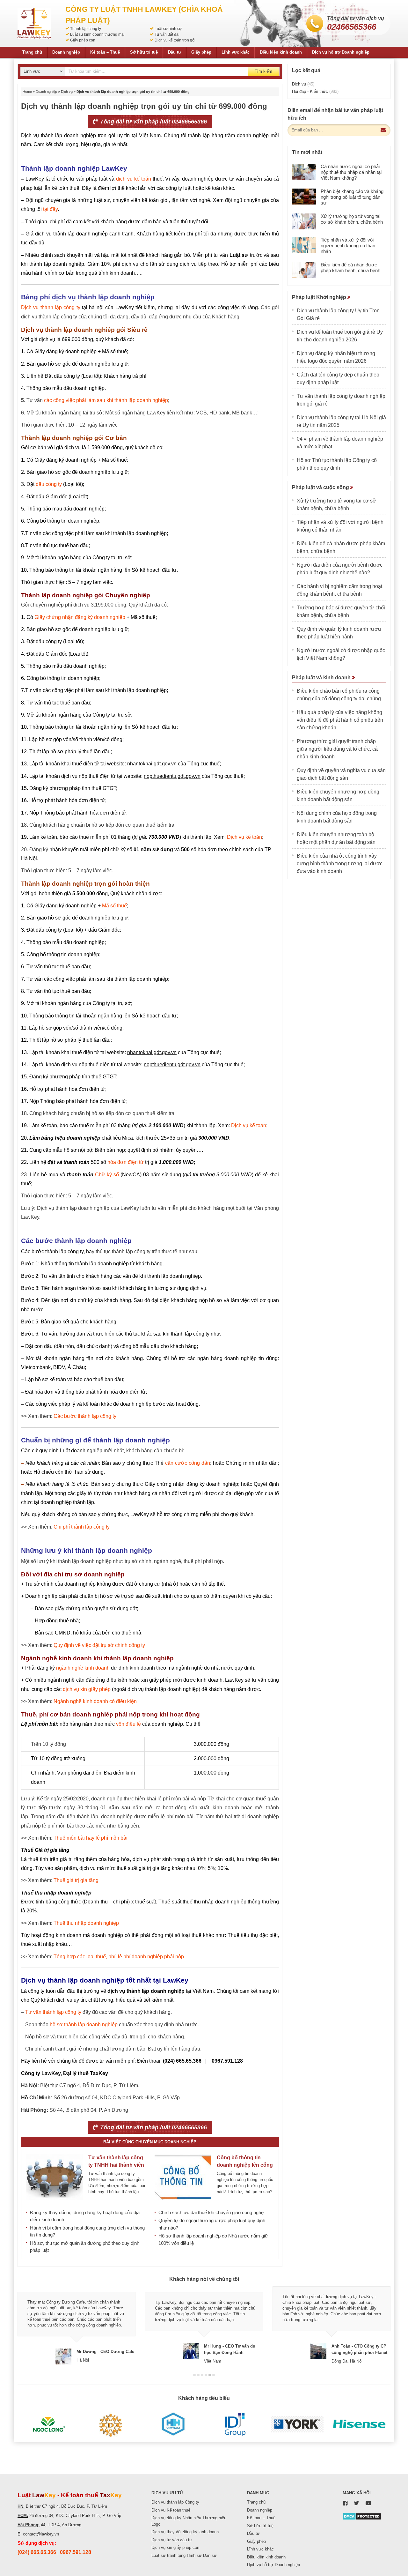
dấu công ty (49, 484)
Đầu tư (175, 52)
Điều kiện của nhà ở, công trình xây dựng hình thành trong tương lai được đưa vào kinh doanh (340, 864)
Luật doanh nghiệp (81, 1451)
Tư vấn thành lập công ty (53, 2012)
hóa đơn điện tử (126, 1162)
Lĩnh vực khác (236, 52)
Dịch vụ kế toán (244, 837)
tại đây (50, 209)
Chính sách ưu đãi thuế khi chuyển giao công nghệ (211, 2212)
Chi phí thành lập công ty (82, 1527)
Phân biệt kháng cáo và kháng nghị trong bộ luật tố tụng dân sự (352, 197)
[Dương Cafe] (111, 2424)
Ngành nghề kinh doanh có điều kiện (95, 1701)
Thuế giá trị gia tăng (76, 1880)
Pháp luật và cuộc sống (321, 487)
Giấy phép (201, 52)
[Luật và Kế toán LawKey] (34, 23)
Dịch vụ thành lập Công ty (175, 2502)
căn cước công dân (188, 1463)
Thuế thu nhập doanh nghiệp (86, 1923)
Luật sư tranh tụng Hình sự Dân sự (184, 2555)
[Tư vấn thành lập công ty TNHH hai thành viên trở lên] (55, 2177)
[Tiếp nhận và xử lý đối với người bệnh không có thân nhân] (304, 245)
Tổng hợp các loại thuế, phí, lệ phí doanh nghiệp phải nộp (119, 1957)
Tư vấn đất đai (167, 34)
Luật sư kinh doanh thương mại (97, 34)
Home (27, 92)
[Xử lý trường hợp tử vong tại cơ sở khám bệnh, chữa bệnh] (304, 221)
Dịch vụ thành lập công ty (51, 307)
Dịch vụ (67, 92)
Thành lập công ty (86, 29)
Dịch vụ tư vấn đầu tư (172, 2540)
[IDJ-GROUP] (235, 2424)
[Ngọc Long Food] (49, 2424)
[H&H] (173, 2424)
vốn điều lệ (128, 1724)
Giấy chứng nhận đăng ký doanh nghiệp (80, 617)
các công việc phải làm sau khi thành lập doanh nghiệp (106, 400)
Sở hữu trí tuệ (144, 52)
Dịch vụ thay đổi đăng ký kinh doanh (185, 2532)
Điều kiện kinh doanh (281, 52)
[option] (76, 2325)
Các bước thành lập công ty (52, 1251)
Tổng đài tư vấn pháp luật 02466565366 (153, 122)
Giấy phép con (83, 40)
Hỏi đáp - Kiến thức (315, 91)
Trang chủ (32, 52)
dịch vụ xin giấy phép (87, 1689)
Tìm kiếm (263, 71)
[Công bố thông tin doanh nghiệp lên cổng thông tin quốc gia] (183, 2177)
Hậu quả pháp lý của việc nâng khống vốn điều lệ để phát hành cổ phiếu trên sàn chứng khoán (340, 720)
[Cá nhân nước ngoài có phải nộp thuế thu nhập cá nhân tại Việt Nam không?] (304, 172)
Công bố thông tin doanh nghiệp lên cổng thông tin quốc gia (245, 2165)
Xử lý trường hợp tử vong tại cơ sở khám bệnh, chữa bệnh (352, 219)
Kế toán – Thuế (105, 52)
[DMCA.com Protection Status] (362, 2516)
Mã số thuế (114, 906)
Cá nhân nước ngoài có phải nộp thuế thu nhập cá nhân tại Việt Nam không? (351, 172)
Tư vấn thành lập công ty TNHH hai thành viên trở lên (116, 2165)
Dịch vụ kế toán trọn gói (175, 40)
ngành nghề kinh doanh (83, 1668)
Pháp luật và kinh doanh (322, 678)
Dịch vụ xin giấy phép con (175, 2547)
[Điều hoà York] (297, 2424)
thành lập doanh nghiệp (57, 264)
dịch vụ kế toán (134, 179)
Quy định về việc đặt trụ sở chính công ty (99, 1645)
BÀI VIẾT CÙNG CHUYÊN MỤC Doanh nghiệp (150, 2142)
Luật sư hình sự (168, 29)
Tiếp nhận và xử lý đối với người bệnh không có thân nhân (348, 246)
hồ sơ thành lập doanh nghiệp (84, 2025)
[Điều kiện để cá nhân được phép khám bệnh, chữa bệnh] (304, 270)
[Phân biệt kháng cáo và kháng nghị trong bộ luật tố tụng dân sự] (304, 197)
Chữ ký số (107, 1175)
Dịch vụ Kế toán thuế (171, 2510)
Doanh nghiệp (66, 52)
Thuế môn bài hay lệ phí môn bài (91, 1838)
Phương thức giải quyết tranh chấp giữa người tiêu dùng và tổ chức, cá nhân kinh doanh (337, 749)
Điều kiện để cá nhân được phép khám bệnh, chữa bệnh (350, 268)
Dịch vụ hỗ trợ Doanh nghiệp (341, 52)
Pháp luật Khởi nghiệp (320, 297)
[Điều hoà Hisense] (359, 2424)
